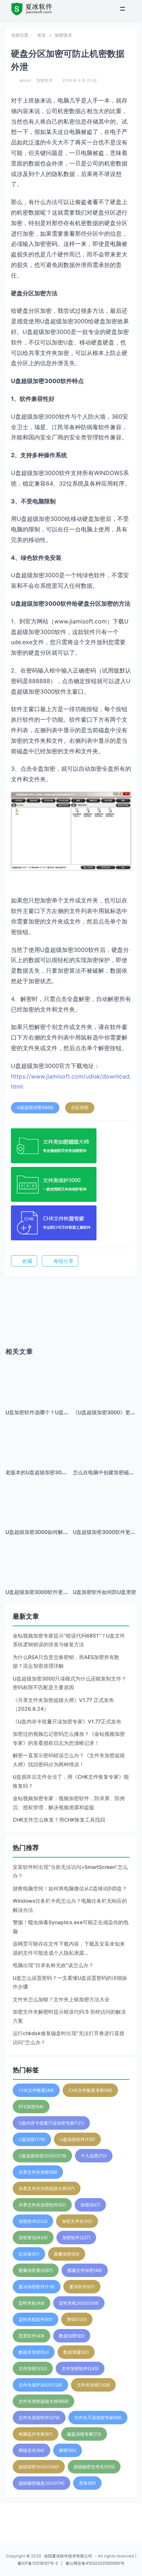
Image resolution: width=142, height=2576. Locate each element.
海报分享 (63, 1261)
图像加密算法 (36, 2270)
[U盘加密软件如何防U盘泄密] (105, 1561)
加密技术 (63, 35)
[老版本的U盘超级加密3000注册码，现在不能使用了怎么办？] (37, 1437)
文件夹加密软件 (39, 2418)
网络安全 (31, 2450)
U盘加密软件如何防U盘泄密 (104, 1592)
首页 (42, 35)
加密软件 (76, 2238)
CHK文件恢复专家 (90, 2090)
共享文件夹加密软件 (42, 2205)
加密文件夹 (77, 2221)
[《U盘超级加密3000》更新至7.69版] (105, 1393)
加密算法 (33, 2238)
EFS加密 (31, 2107)
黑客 (87, 2483)
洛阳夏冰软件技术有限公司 (68, 2556)
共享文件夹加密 (38, 2172)
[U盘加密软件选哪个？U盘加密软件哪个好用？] (37, 1382)
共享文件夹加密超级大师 (47, 2188)
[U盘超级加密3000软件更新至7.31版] (37, 1557)
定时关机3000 (79, 2303)
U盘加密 (32, 2139)
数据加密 (72, 2336)
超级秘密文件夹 (94, 2467)
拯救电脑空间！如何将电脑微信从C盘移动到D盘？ (70, 1888)
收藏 (27, 1261)
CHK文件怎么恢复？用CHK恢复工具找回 (59, 1820)
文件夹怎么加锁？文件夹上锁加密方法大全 (61, 1999)
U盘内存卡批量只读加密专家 (51, 2123)
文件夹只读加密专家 (98, 2418)
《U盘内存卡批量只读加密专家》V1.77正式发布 (67, 1721)
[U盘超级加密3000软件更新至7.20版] (105, 1513)
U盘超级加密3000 (35, 1107)
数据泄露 (76, 2352)
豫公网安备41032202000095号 (95, 2563)
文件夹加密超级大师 (44, 2401)
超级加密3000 (39, 2467)
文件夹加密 (93, 2385)
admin (25, 80)
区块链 (29, 2254)
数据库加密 (34, 2352)
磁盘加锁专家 (84, 2434)
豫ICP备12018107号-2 (38, 2563)
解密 (68, 2450)
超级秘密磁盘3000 (42, 2483)
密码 (77, 2319)
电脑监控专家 (35, 2434)
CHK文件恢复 (36, 2090)
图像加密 (67, 2254)
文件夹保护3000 (40, 2385)
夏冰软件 (82, 2287)
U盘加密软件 (77, 2139)
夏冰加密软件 (37, 2287)
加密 (90, 2205)
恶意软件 (31, 2336)
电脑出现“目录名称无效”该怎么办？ (53, 1965)
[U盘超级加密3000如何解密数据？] (37, 1513)
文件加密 (33, 2368)
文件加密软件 (80, 2368)
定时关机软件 (35, 2319)
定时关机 (31, 2303)
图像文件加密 (85, 2270)
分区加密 (80, 1107)
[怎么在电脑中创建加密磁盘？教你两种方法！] (105, 1442)
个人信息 (94, 2156)
